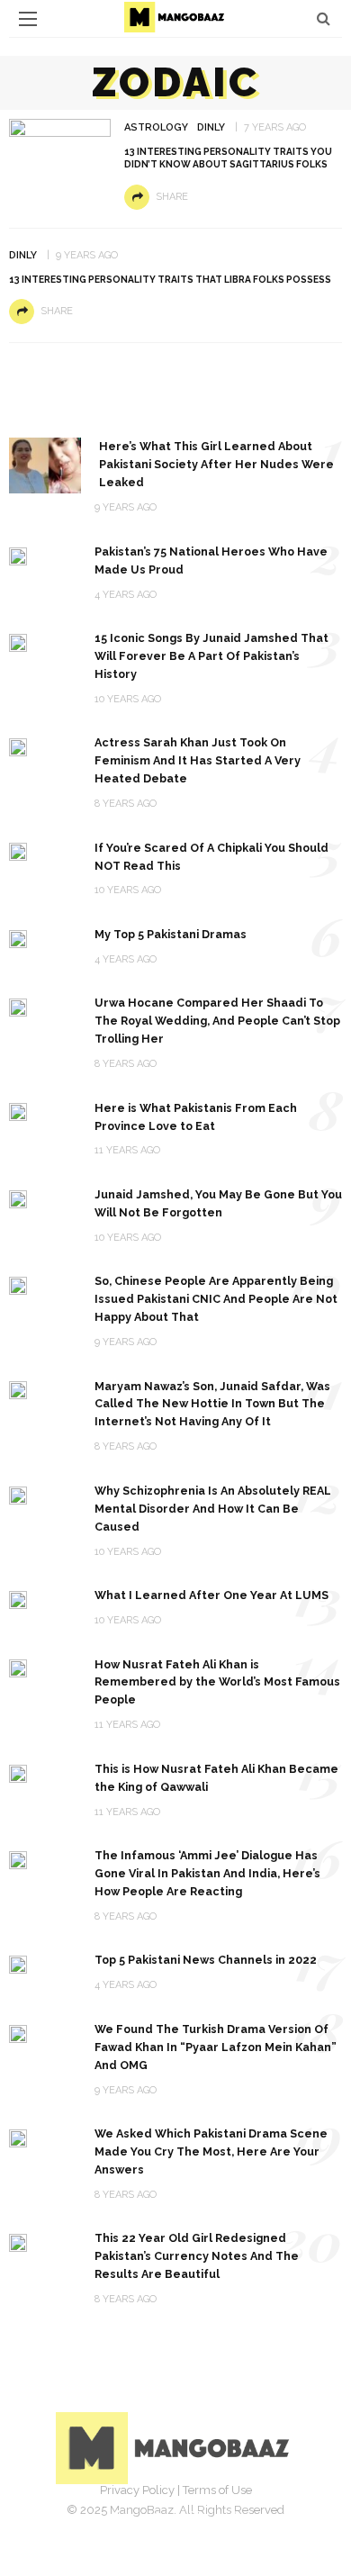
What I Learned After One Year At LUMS (211, 1595)
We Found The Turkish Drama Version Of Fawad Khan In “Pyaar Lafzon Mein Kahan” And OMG (216, 2047)
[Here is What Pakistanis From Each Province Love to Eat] (18, 1112)
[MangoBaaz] (176, 2447)
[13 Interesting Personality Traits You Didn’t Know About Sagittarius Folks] (60, 145)
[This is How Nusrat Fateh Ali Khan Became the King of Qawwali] (18, 1772)
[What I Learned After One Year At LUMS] (18, 1599)
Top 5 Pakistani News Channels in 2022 (206, 1960)
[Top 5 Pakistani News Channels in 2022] (18, 1963)
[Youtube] (235, 2517)
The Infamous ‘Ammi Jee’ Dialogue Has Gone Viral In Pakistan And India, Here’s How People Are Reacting (207, 1873)
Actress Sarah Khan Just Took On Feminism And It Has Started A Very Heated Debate (198, 760)
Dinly (211, 127)
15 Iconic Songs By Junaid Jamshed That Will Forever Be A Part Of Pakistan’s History (211, 656)
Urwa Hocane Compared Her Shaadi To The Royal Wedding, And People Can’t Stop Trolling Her (217, 1021)
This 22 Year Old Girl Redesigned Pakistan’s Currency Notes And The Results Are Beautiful (197, 2256)
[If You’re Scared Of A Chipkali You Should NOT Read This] (18, 851)
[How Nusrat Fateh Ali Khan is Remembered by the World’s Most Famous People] (18, 1668)
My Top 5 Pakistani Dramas (171, 934)
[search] (324, 18)
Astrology (156, 127)
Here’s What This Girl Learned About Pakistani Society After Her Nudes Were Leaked (216, 464)
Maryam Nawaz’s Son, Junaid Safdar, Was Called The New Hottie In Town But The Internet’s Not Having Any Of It (212, 1404)
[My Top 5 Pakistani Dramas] (18, 938)
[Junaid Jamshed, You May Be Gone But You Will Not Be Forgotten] (18, 1198)
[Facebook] (116, 2517)
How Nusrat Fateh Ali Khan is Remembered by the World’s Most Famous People (217, 1682)
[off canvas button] (28, 19)
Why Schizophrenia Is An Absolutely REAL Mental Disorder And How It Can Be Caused (213, 1509)
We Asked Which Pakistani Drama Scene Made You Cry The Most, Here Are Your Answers (211, 2151)
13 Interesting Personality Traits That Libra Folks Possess (170, 279)
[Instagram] (195, 2517)
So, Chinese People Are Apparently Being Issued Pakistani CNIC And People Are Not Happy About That (216, 1299)
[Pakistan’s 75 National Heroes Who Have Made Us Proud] (18, 555)
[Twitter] (156, 2517)
